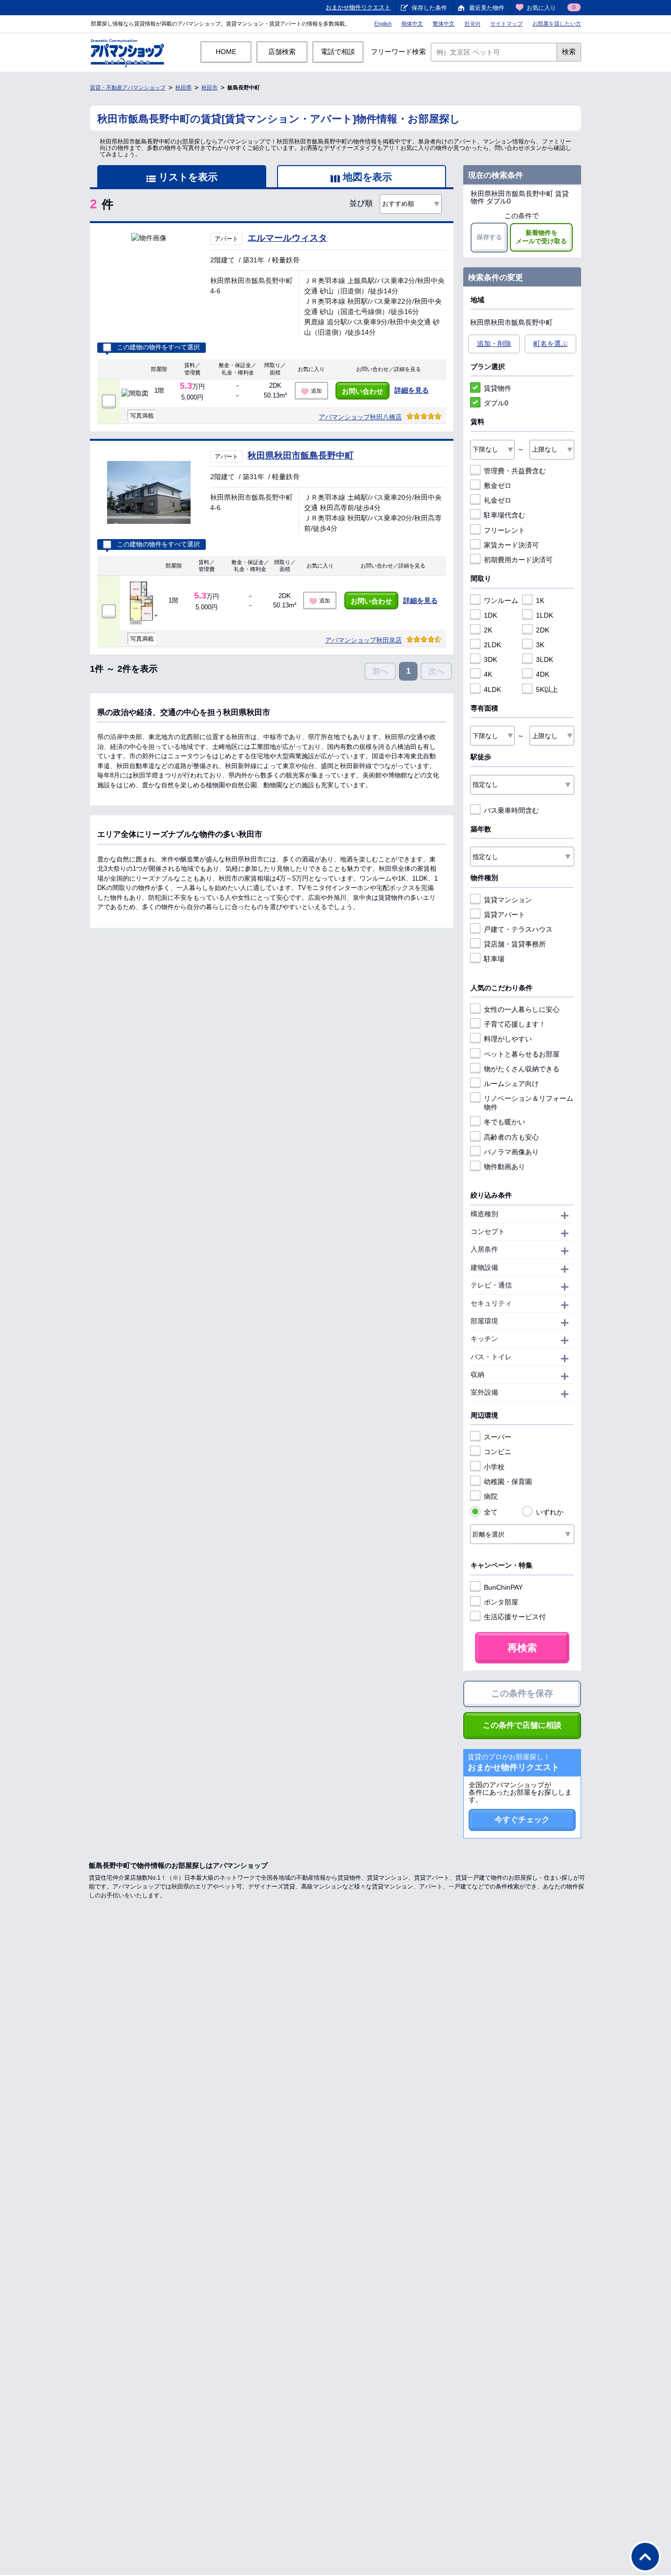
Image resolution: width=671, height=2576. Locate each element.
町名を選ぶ (551, 343)
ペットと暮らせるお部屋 (522, 1054)
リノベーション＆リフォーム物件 (529, 1103)
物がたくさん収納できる (522, 1069)
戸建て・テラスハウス (518, 929)
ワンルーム (501, 601)
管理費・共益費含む (515, 471)
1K (540, 601)
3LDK (545, 659)
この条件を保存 (522, 1693)
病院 (491, 1496)
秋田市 (210, 87)
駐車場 (494, 959)
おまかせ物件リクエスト (358, 7)
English (383, 24)
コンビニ (498, 1452)
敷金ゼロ (498, 486)
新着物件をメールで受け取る (541, 237)
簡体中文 (412, 24)
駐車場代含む (504, 515)
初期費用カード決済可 (518, 560)
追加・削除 (494, 343)
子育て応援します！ (515, 1024)
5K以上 (547, 689)
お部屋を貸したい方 (557, 24)
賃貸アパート (504, 915)
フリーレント (504, 530)
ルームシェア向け (511, 1084)
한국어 (472, 24)
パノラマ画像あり (511, 1152)
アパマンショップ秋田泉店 (363, 640)
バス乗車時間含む (511, 810)
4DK (543, 674)
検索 (569, 52)
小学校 (494, 1467)
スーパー (498, 1437)
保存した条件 (429, 8)
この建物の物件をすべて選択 (158, 347)
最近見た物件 (487, 8)
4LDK (492, 689)
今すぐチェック (522, 1819)
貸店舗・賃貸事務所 (515, 944)
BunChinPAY (503, 1587)
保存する (489, 237)
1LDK (545, 615)
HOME (226, 52)
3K (540, 645)
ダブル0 (496, 403)
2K (488, 630)
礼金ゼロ (498, 500)
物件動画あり (504, 1167)
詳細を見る (412, 390)
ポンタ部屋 (501, 1602)
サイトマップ (506, 24)
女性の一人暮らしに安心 (522, 1009)
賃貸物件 (498, 388)
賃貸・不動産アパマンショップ (128, 87)
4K (488, 674)
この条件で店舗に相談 (522, 1725)
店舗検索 (282, 52)
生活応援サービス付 (515, 1617)
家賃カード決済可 (511, 545)
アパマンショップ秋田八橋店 (360, 417)
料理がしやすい (508, 1039)
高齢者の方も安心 (511, 1137)
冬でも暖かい (504, 1122)
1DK (490, 615)
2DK (543, 630)
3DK (490, 659)
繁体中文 (444, 24)
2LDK (492, 645)
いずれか (550, 1512)
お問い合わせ (363, 391)
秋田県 (183, 87)
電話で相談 (338, 52)
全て (491, 1512)
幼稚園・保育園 (508, 1482)
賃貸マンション (508, 900)
